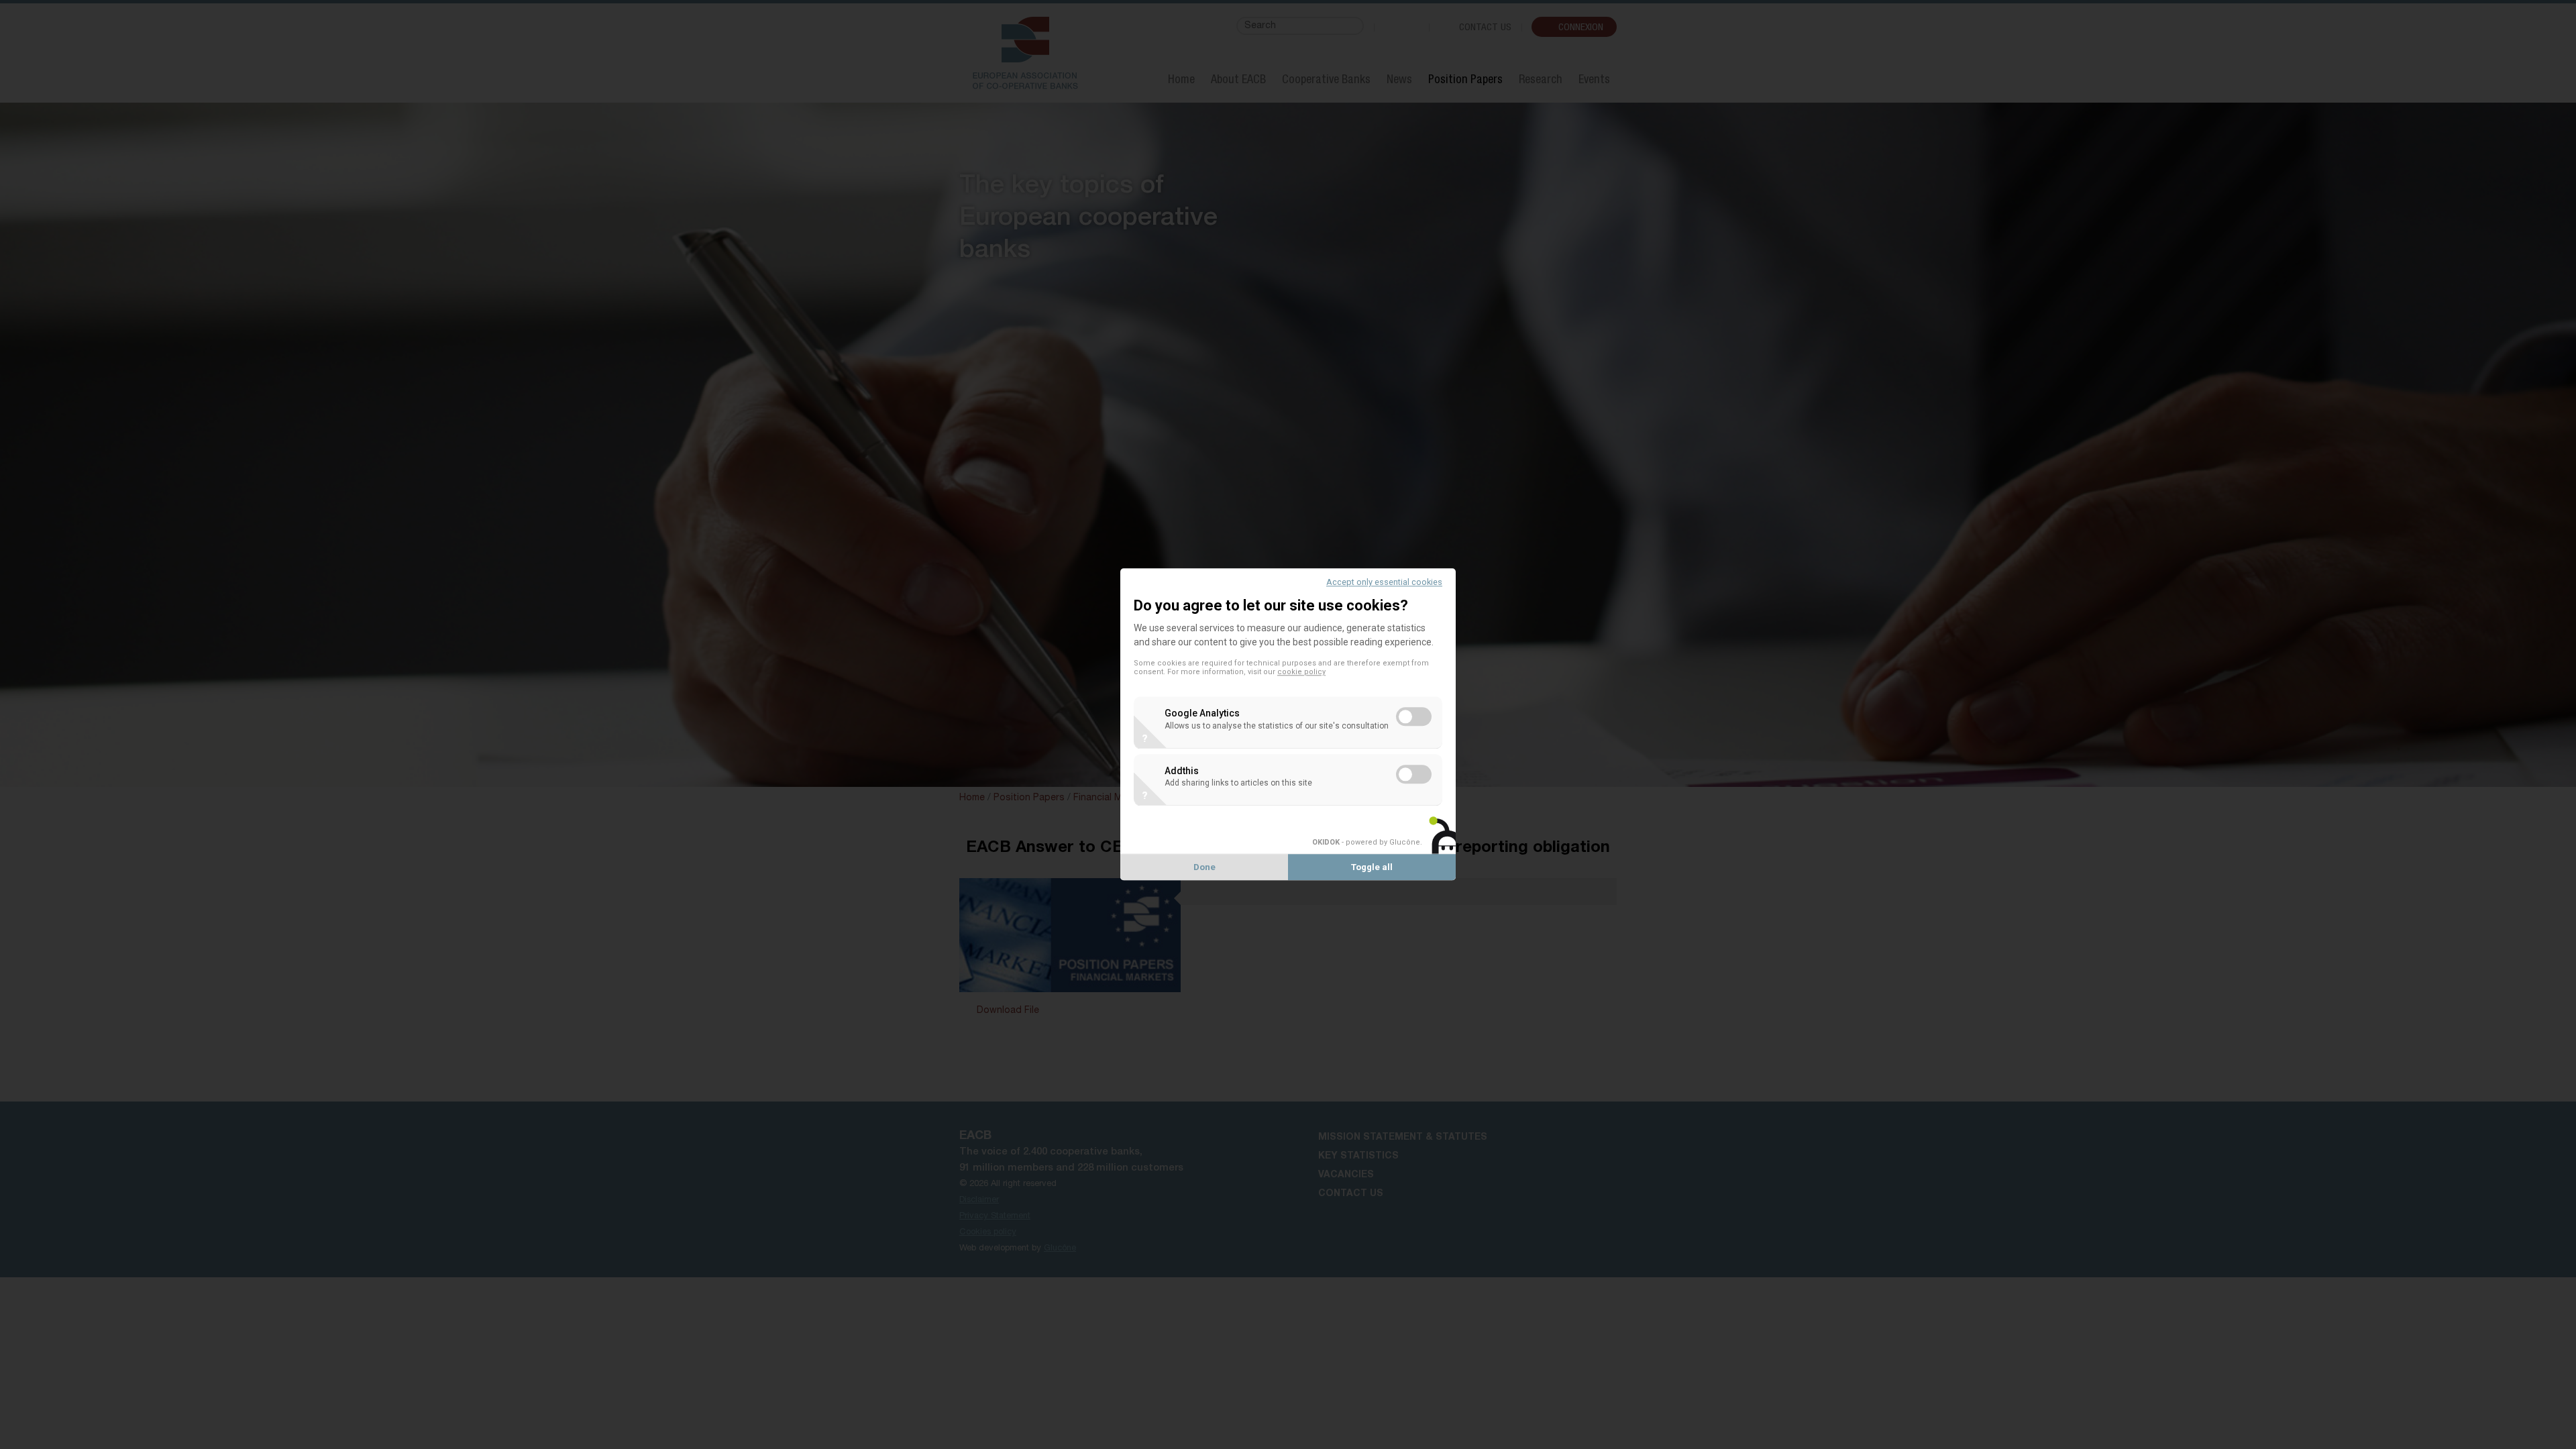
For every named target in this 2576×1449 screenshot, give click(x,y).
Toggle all (1372, 868)
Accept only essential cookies (1384, 582)
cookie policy (1301, 673)
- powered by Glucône (1366, 842)
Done (1204, 868)
